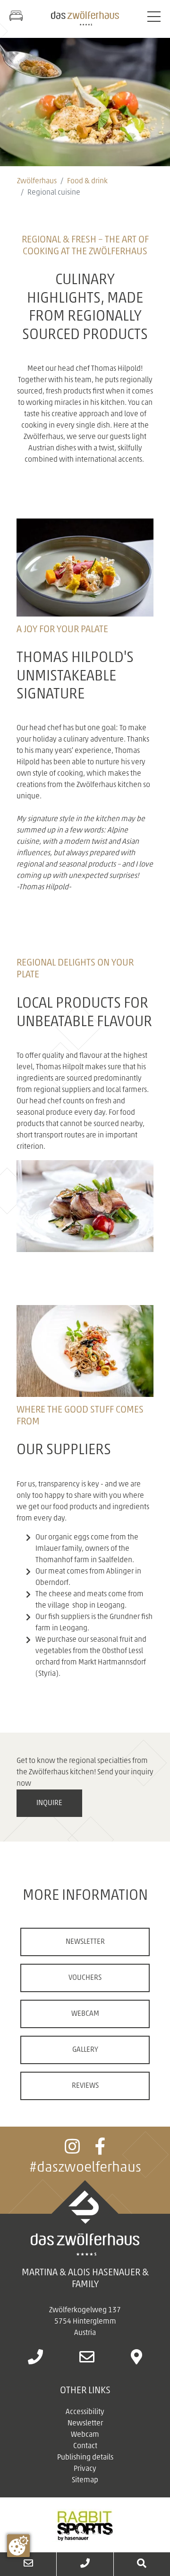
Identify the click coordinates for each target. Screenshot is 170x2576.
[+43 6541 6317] (85, 2564)
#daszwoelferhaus (85, 2168)
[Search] (142, 2564)
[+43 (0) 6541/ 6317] (35, 2361)
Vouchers (85, 1978)
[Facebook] (100, 2151)
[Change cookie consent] (18, 2546)
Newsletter (85, 1942)
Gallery (85, 2050)
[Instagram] (72, 2151)
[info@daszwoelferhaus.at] (87, 2361)
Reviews (85, 2086)
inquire (49, 1803)
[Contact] (28, 2564)
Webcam (85, 2014)
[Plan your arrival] (136, 2361)
